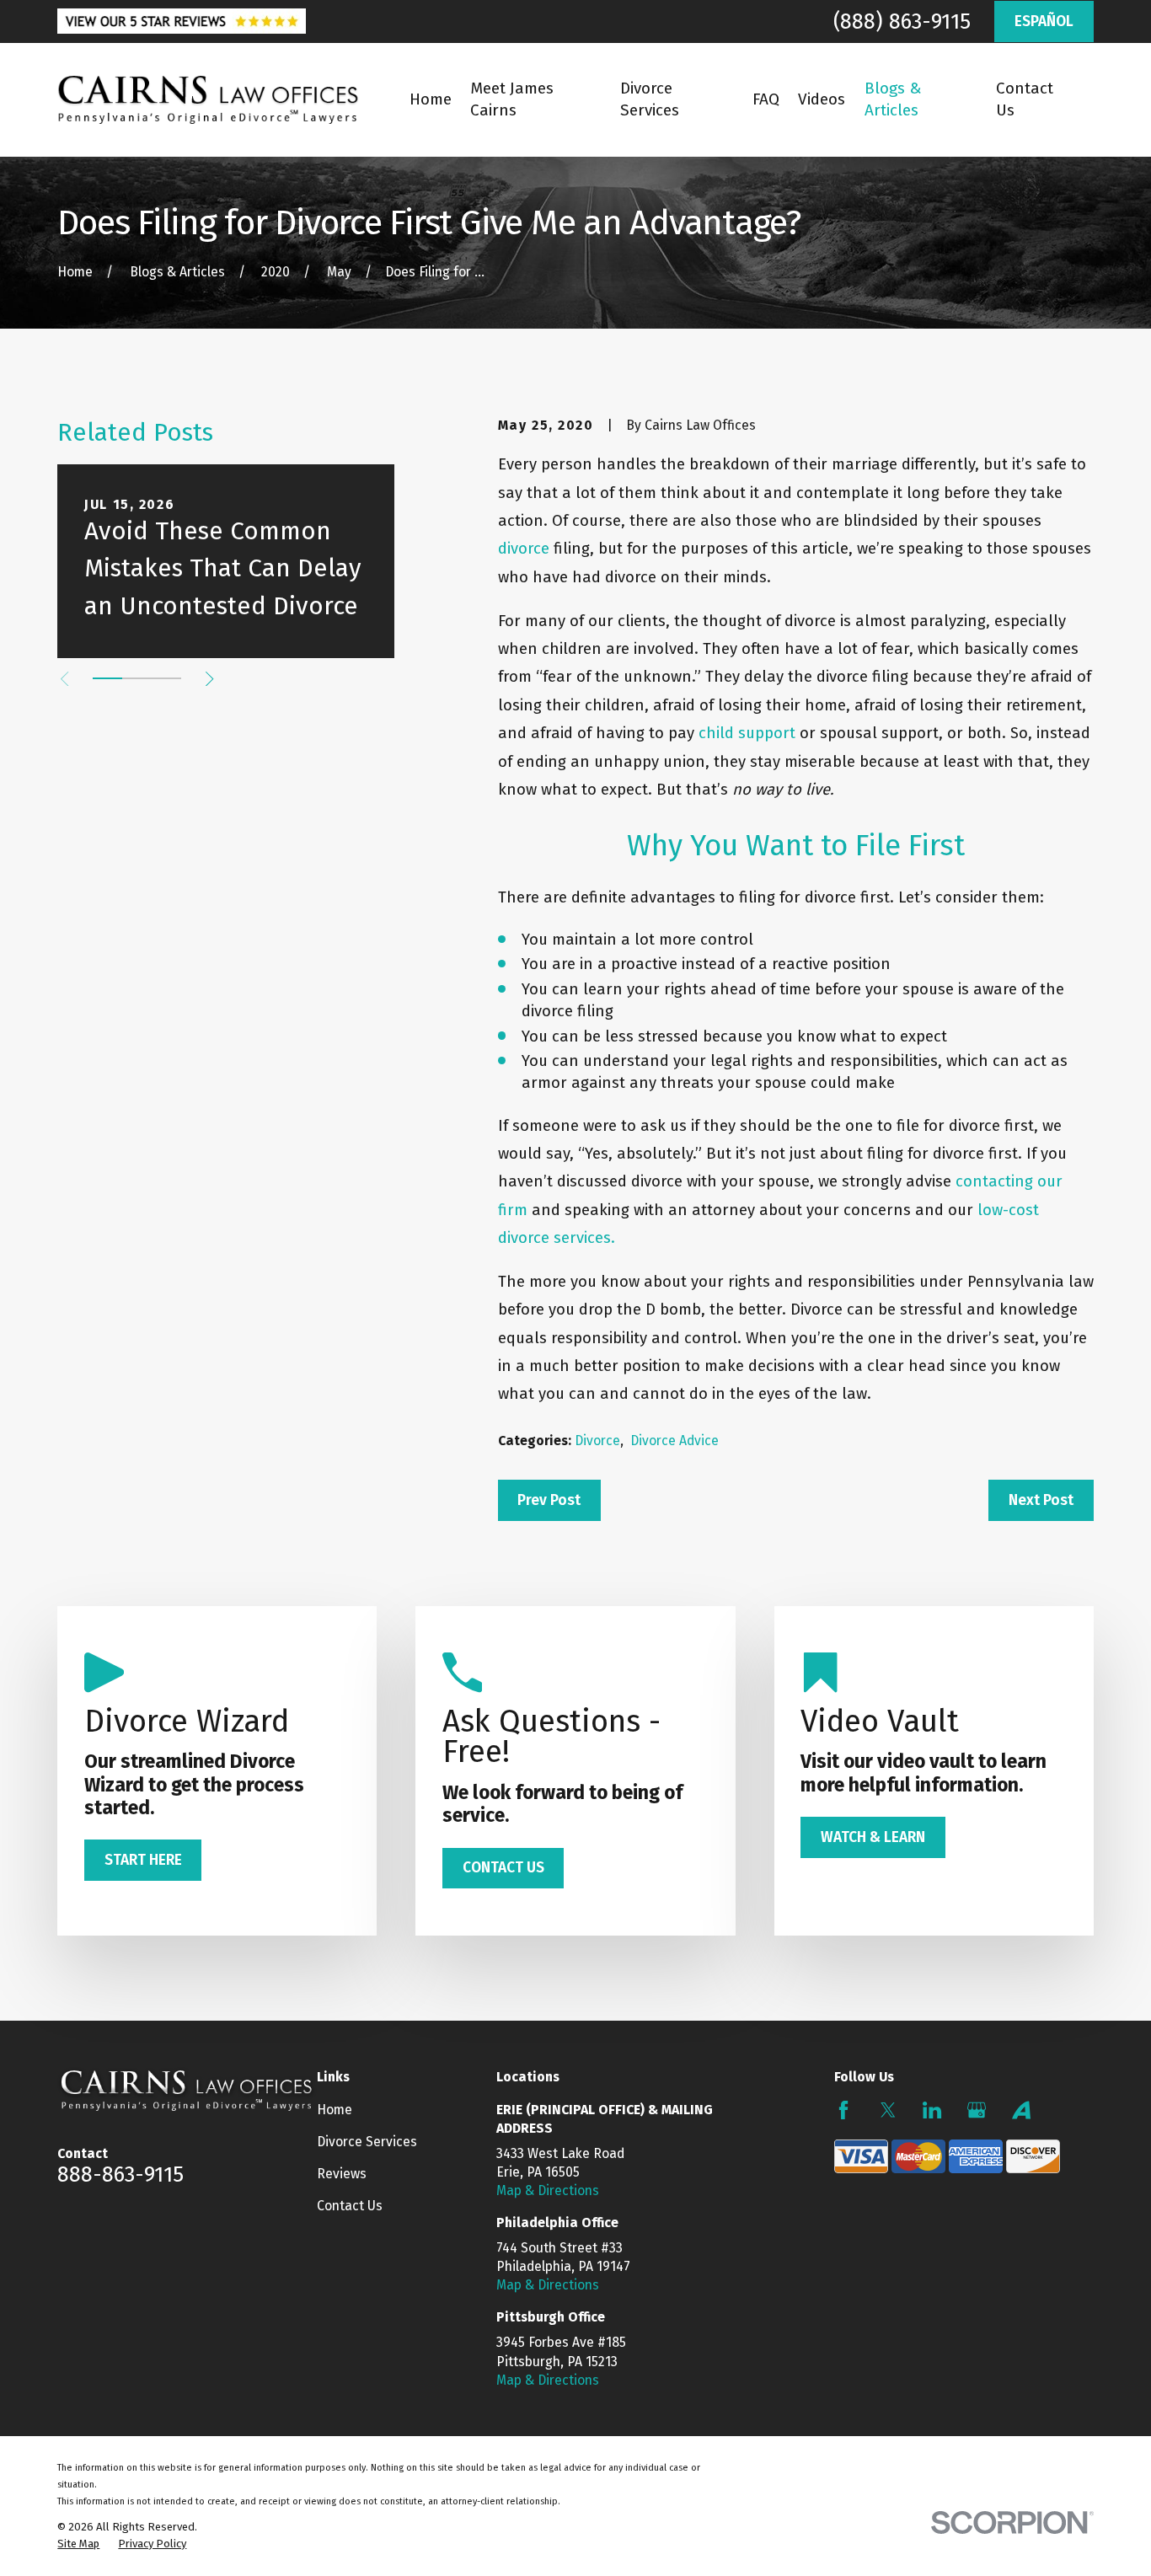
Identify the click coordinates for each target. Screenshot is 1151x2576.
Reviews (342, 2174)
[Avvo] (1021, 2110)
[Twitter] (888, 2110)
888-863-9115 (120, 2174)
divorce (524, 549)
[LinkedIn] (932, 2110)
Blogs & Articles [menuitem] (893, 99)
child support (747, 733)
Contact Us (350, 2206)
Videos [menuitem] (822, 99)
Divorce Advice (675, 1441)
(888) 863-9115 (902, 21)
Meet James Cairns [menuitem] (512, 99)
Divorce (597, 1441)
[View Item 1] (107, 678)
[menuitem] (78, 2544)
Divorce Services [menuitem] (650, 99)
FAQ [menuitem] (766, 99)
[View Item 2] (137, 678)
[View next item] (209, 679)
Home (335, 2110)
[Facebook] (843, 2110)
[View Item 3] (166, 678)
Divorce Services (367, 2142)
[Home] (208, 100)
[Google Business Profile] (977, 2110)
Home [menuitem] (431, 99)
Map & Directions (548, 2190)
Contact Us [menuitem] (1025, 99)
